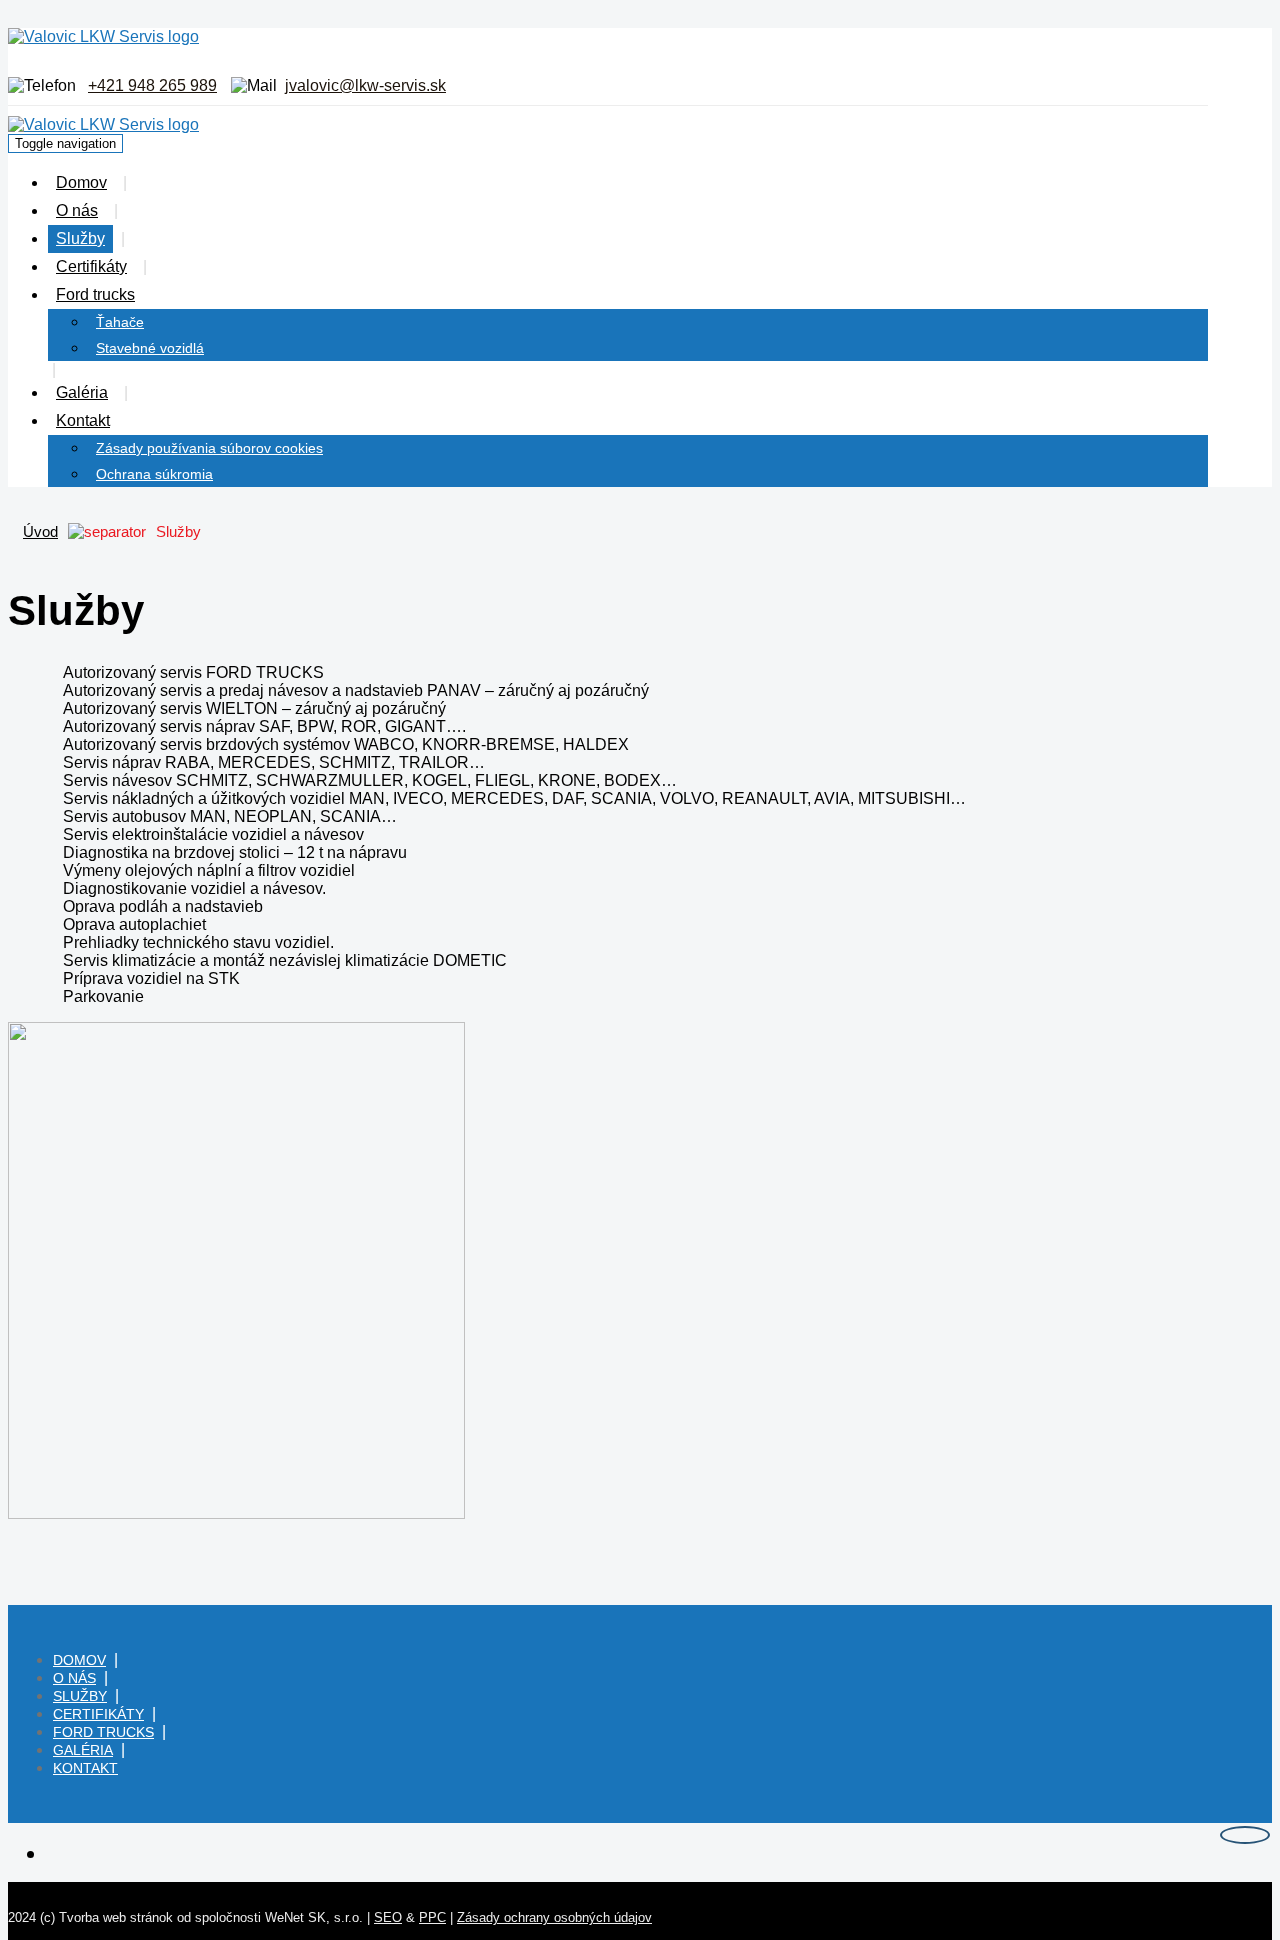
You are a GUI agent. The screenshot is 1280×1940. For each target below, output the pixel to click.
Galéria (82, 392)
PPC (432, 1917)
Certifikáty (91, 266)
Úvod (40, 531)
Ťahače (120, 322)
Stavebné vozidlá (150, 348)
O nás (77, 210)
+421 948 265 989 (152, 85)
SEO (388, 1917)
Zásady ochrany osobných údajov (554, 1917)
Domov (81, 182)
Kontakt (83, 420)
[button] (156, 295)
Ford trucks (95, 294)
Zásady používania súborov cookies (209, 448)
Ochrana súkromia (154, 474)
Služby (80, 238)
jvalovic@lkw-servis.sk (365, 85)
